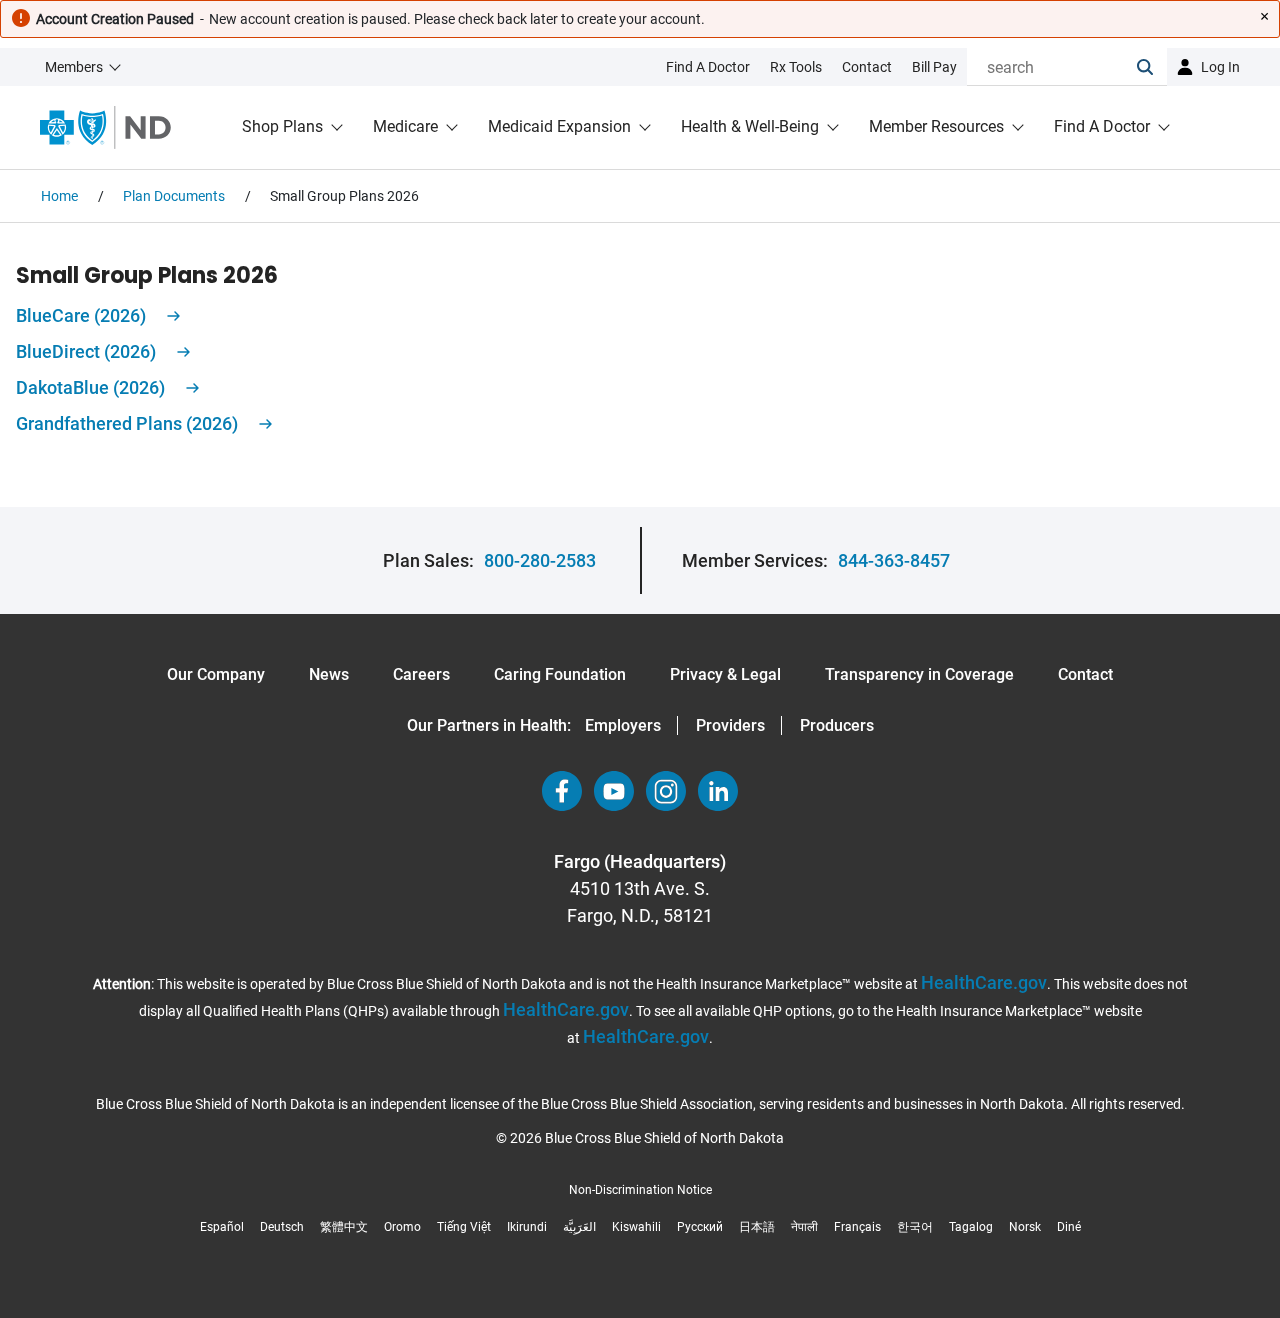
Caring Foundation (560, 674)
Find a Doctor (1102, 126)
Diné (1069, 1227)
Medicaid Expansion (559, 126)
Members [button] (74, 67)
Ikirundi (527, 1227)
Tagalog (971, 1227)
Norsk (1025, 1227)
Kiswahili (636, 1227)
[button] (1152, 67)
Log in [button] (1220, 67)
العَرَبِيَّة (579, 1227)
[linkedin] (718, 791)
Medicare (405, 126)
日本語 (757, 1227)
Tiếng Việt (464, 1227)
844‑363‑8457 (894, 560)
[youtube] (614, 791)
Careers (421, 674)
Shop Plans (282, 126)
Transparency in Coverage (919, 674)
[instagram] (666, 791)
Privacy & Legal (725, 674)
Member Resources (936, 126)
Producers (837, 725)
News (329, 674)
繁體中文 (344, 1227)
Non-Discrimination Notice (640, 1190)
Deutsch (282, 1227)
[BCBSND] (105, 127)
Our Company (216, 674)
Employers (623, 725)
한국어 (915, 1227)
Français (857, 1227)
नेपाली (804, 1227)
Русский (700, 1227)
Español (222, 1227)
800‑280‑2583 (540, 560)
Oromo (402, 1227)
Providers (730, 725)
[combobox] (1052, 67)
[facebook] (562, 791)
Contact (1085, 674)
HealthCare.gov (984, 982)
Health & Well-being (750, 126)
